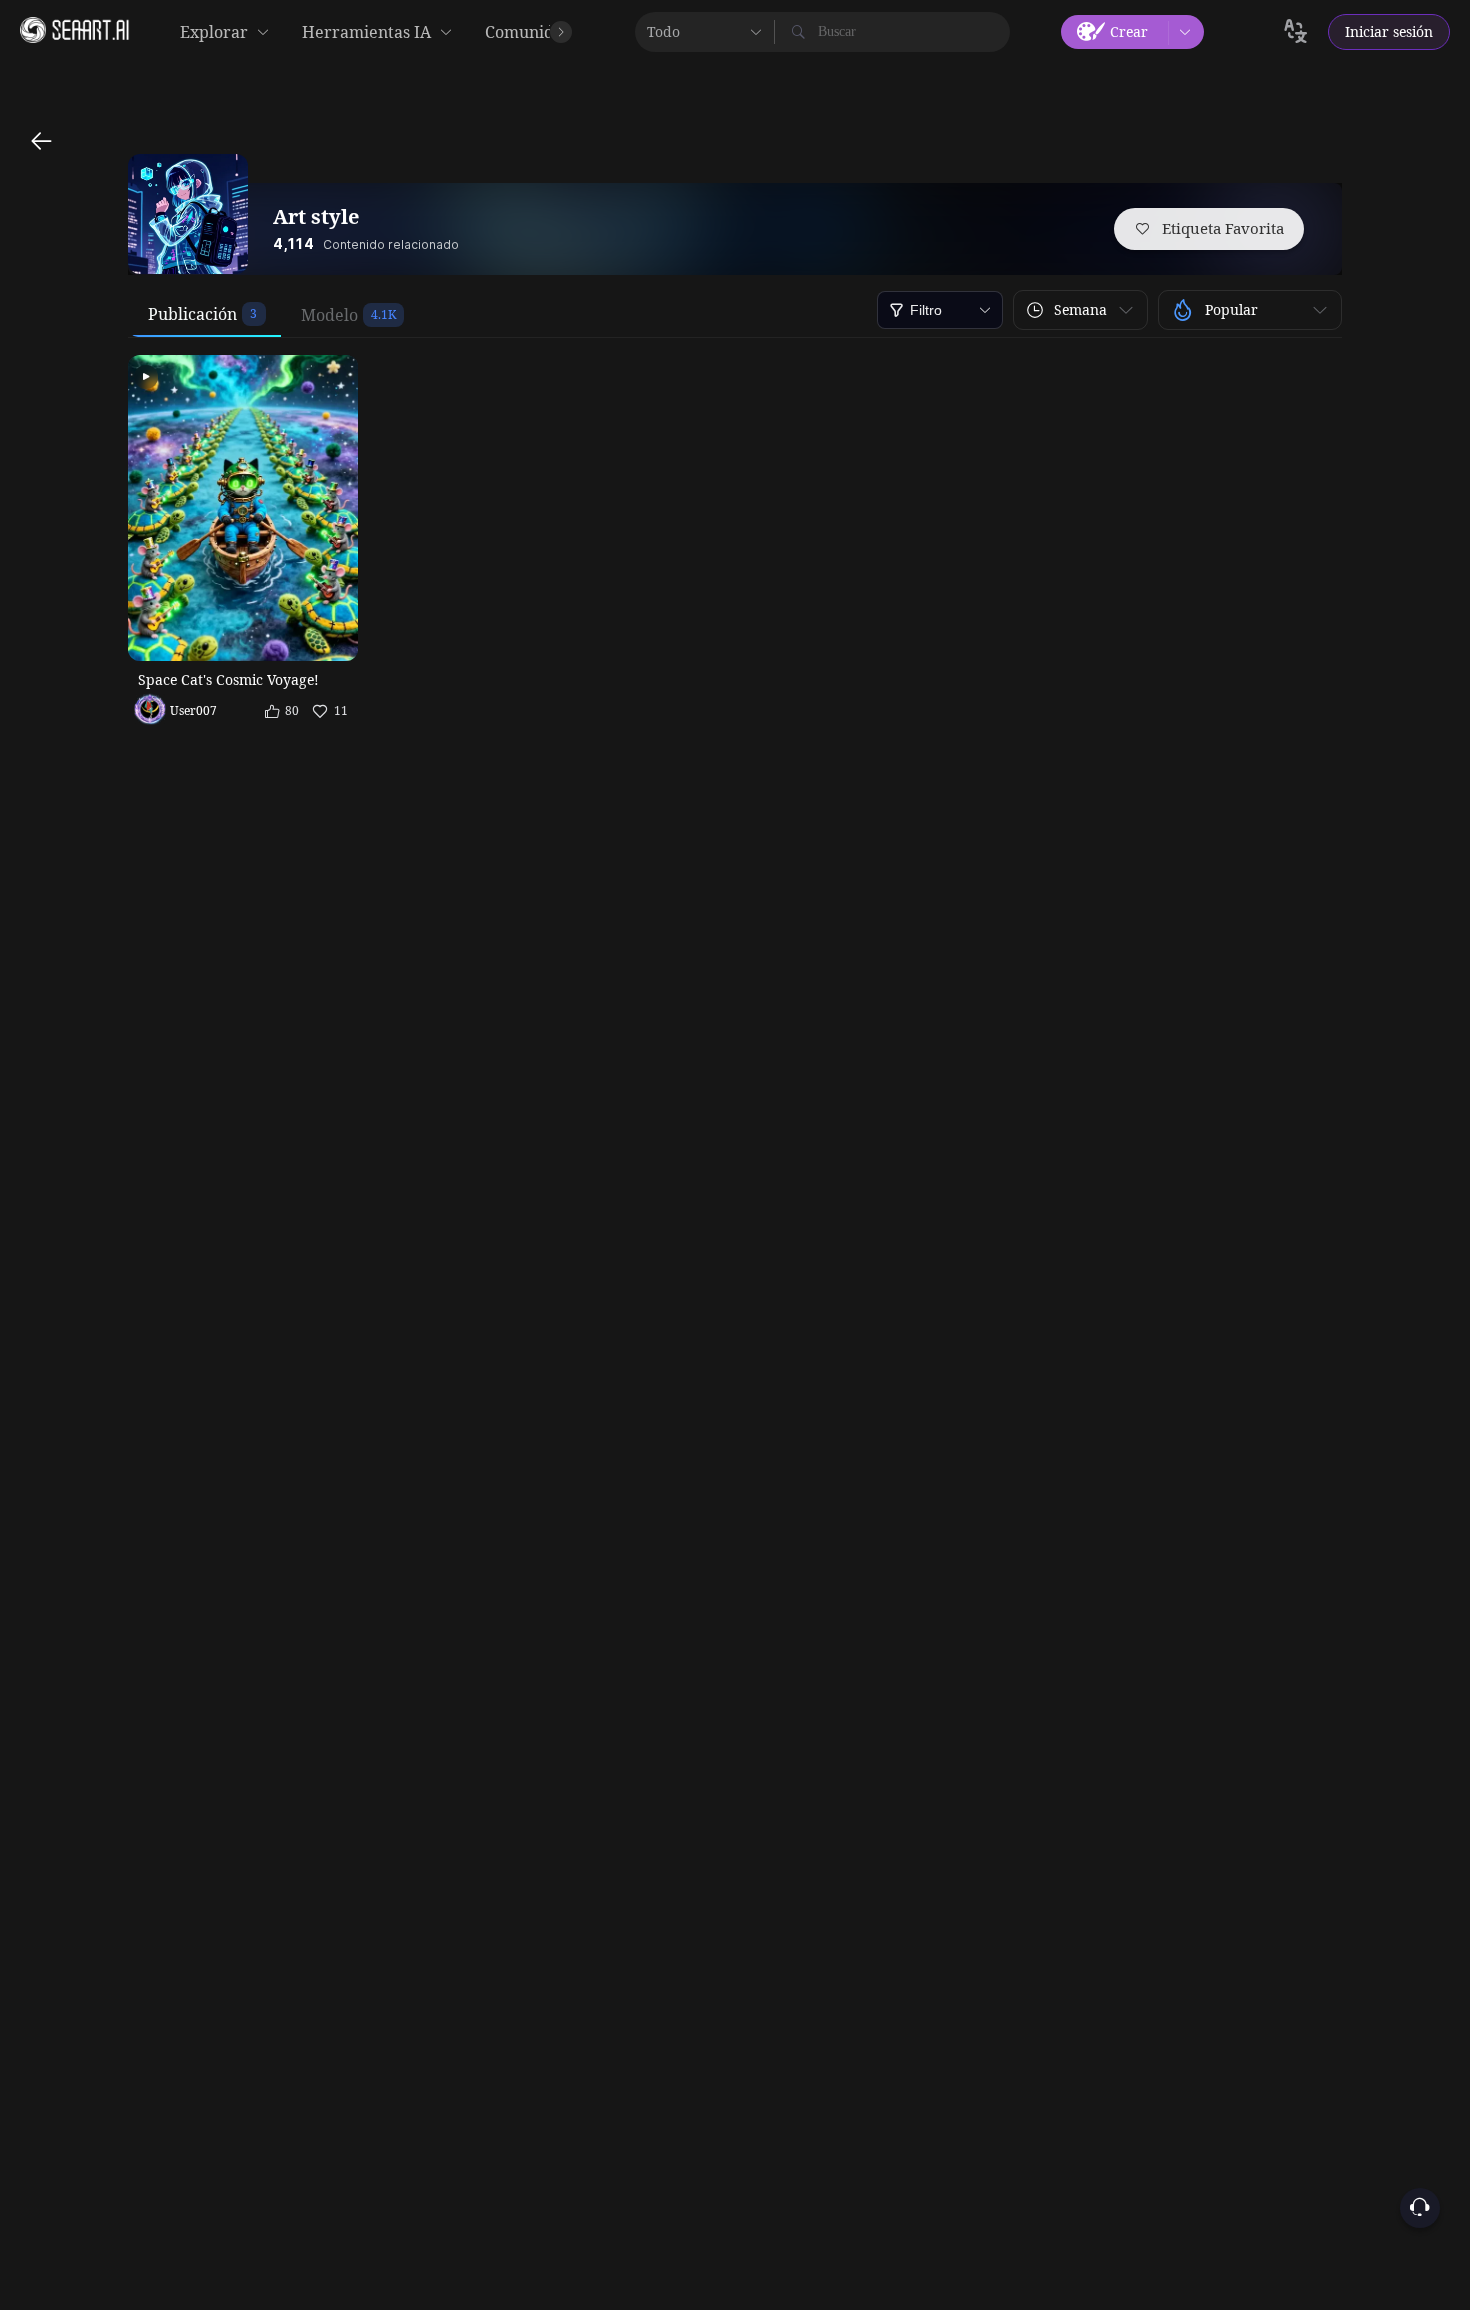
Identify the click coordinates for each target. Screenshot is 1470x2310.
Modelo (329, 315)
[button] (1080, 310)
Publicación (192, 314)
